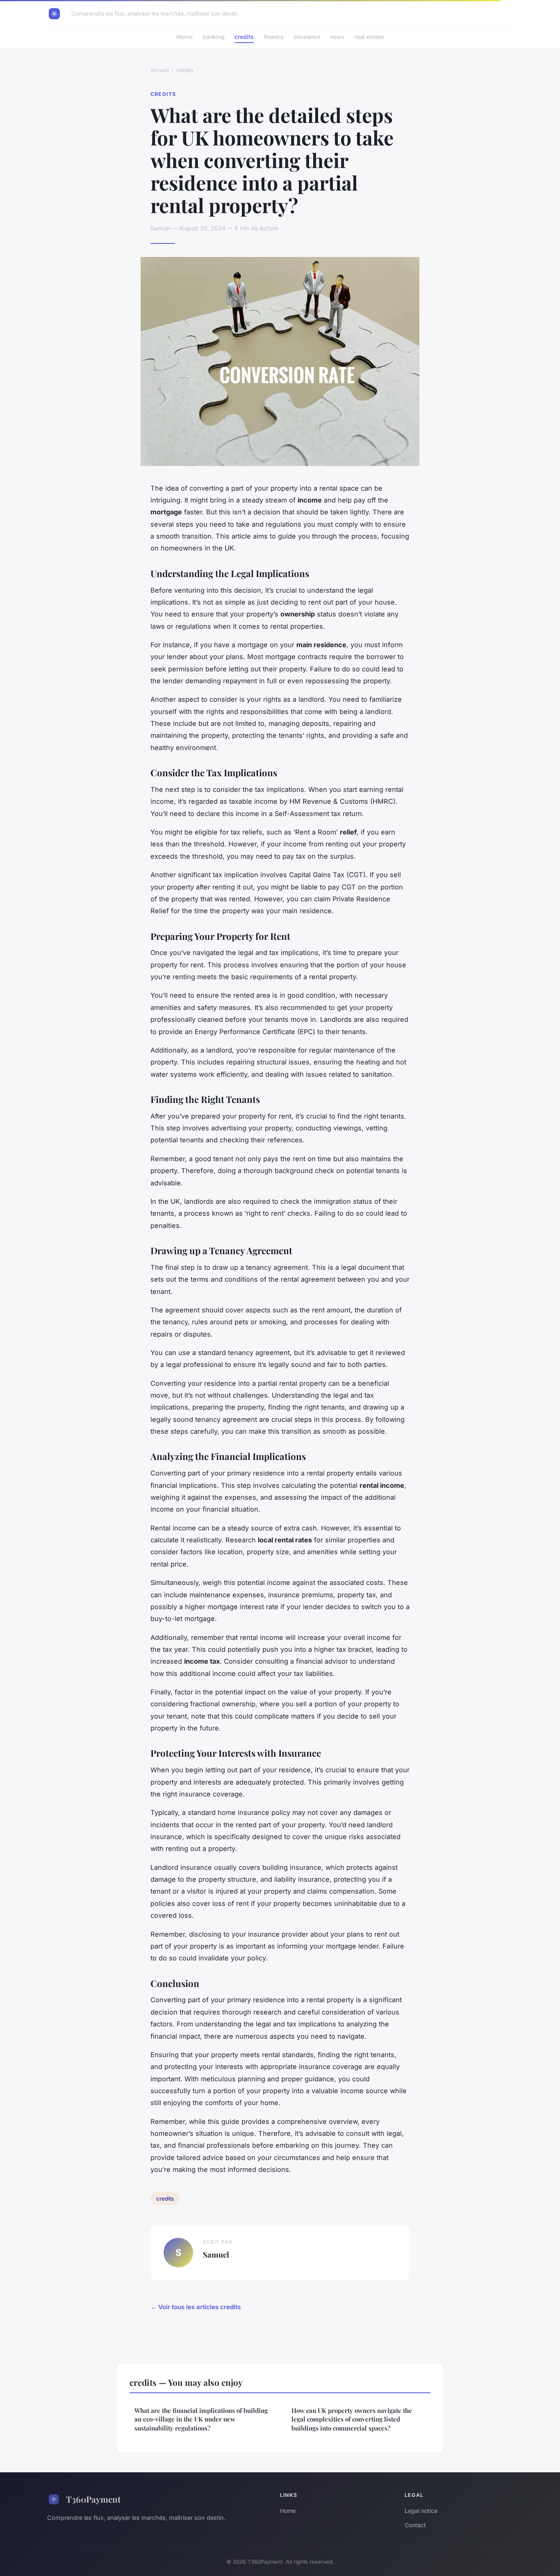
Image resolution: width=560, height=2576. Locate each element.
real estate (369, 37)
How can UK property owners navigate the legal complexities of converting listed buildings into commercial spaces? (352, 2419)
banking (214, 37)
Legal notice (421, 2511)
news (337, 37)
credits (244, 37)
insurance (307, 37)
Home (184, 37)
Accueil (160, 70)
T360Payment (93, 2499)
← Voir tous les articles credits (196, 2307)
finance (274, 37)
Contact (415, 2525)
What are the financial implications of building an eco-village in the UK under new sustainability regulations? (201, 2419)
